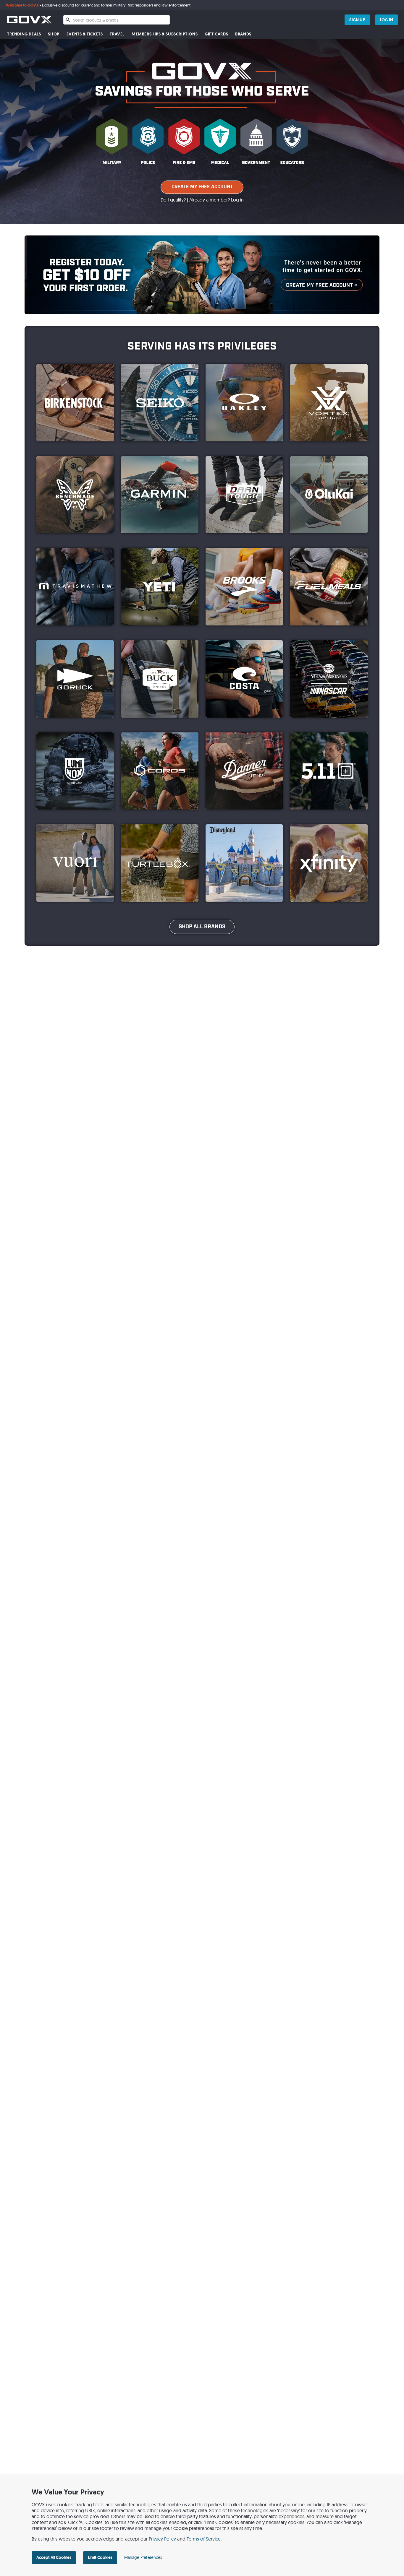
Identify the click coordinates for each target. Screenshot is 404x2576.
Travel (117, 34)
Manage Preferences (143, 2557)
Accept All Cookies (54, 2557)
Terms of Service (204, 2539)
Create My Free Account (202, 187)
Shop (54, 34)
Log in (237, 200)
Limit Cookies (100, 2557)
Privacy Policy (163, 2539)
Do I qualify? (173, 200)
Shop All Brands (202, 927)
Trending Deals (24, 34)
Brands (243, 34)
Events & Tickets (85, 34)
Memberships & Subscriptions (165, 34)
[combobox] (117, 20)
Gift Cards (216, 34)
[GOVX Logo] (29, 20)
